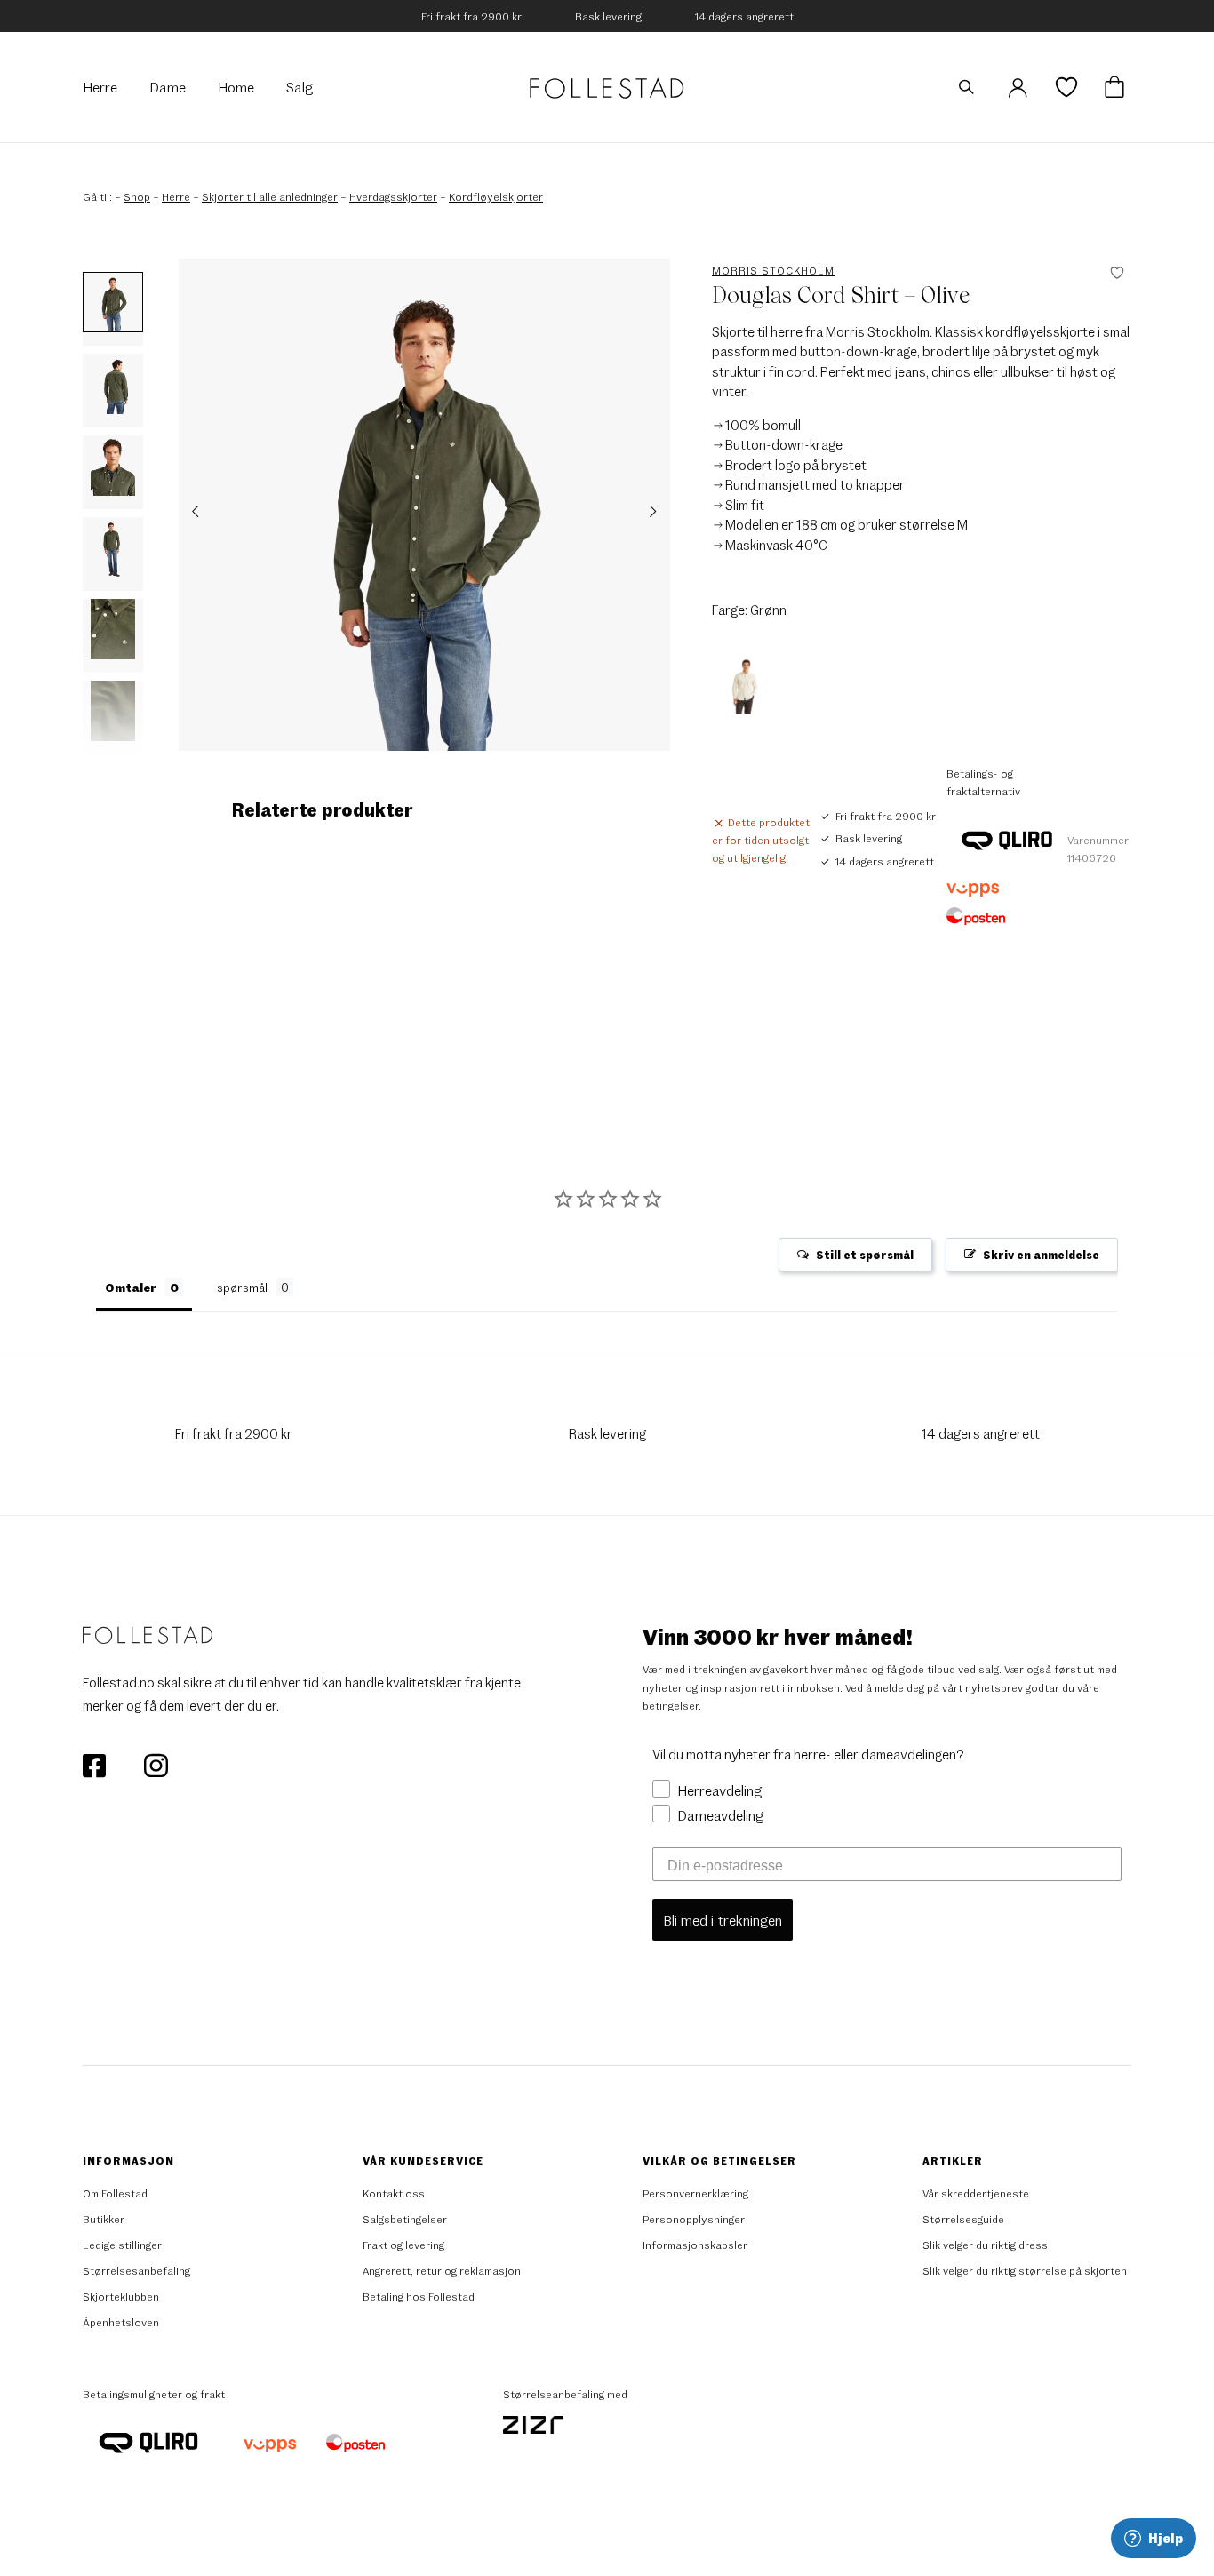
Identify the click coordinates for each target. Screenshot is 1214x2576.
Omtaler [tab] (131, 1287)
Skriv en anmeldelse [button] (1041, 1255)
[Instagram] (156, 1764)
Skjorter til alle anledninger (270, 196)
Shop (137, 196)
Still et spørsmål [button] (865, 1255)
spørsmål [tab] (242, 1287)
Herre (176, 196)
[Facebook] (96, 1764)
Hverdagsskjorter (393, 196)
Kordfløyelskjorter (496, 196)
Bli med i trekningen (723, 1920)
